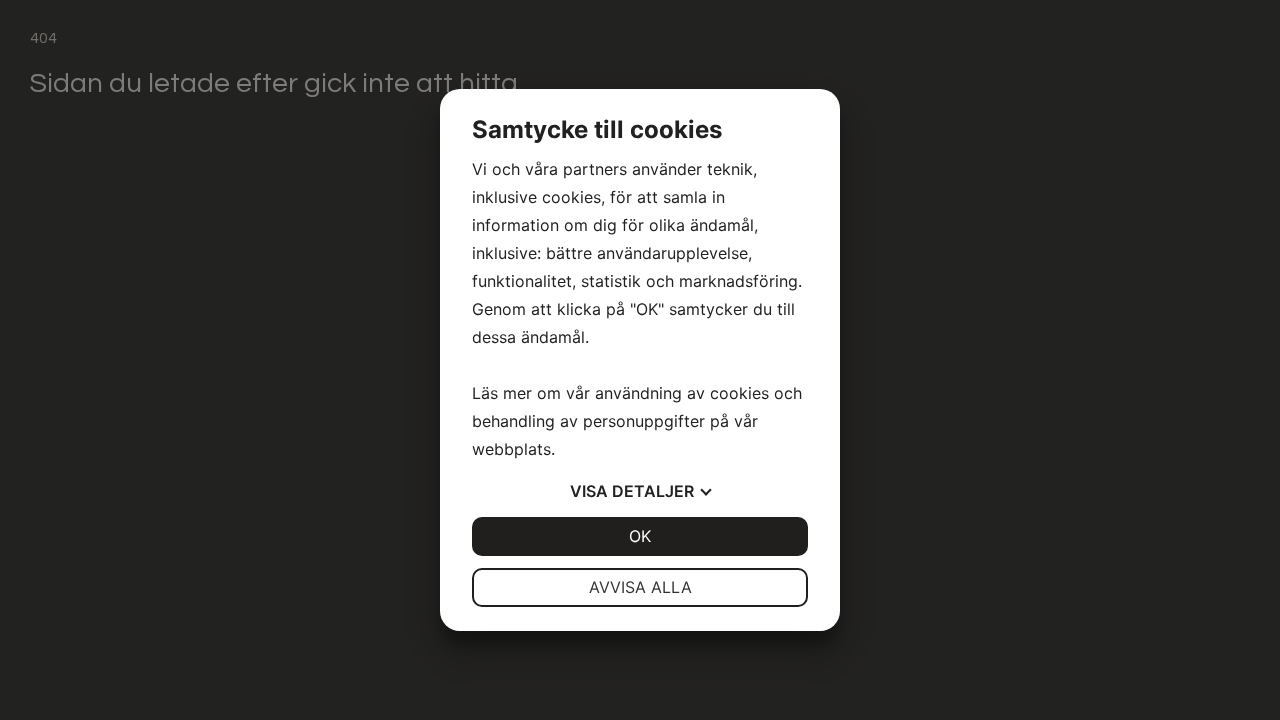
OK (640, 536)
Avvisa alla (640, 587)
